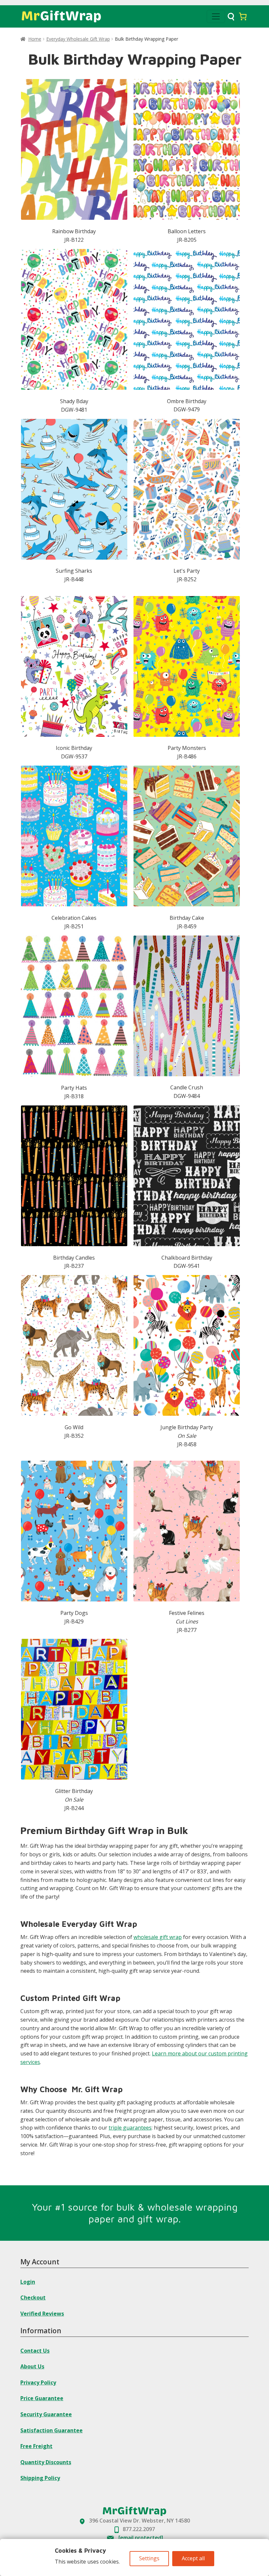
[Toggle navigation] (216, 16)
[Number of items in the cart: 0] (243, 16)
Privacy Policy (38, 2382)
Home (35, 39)
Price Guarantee (42, 2398)
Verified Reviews (42, 2313)
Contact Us (35, 2350)
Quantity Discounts (46, 2462)
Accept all (193, 2558)
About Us (32, 2366)
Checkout (33, 2298)
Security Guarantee (46, 2414)
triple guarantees (130, 2128)
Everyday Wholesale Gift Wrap (78, 39)
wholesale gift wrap (158, 1937)
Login (28, 2281)
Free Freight (36, 2446)
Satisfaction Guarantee (52, 2430)
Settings (149, 2558)
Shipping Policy (40, 2478)
